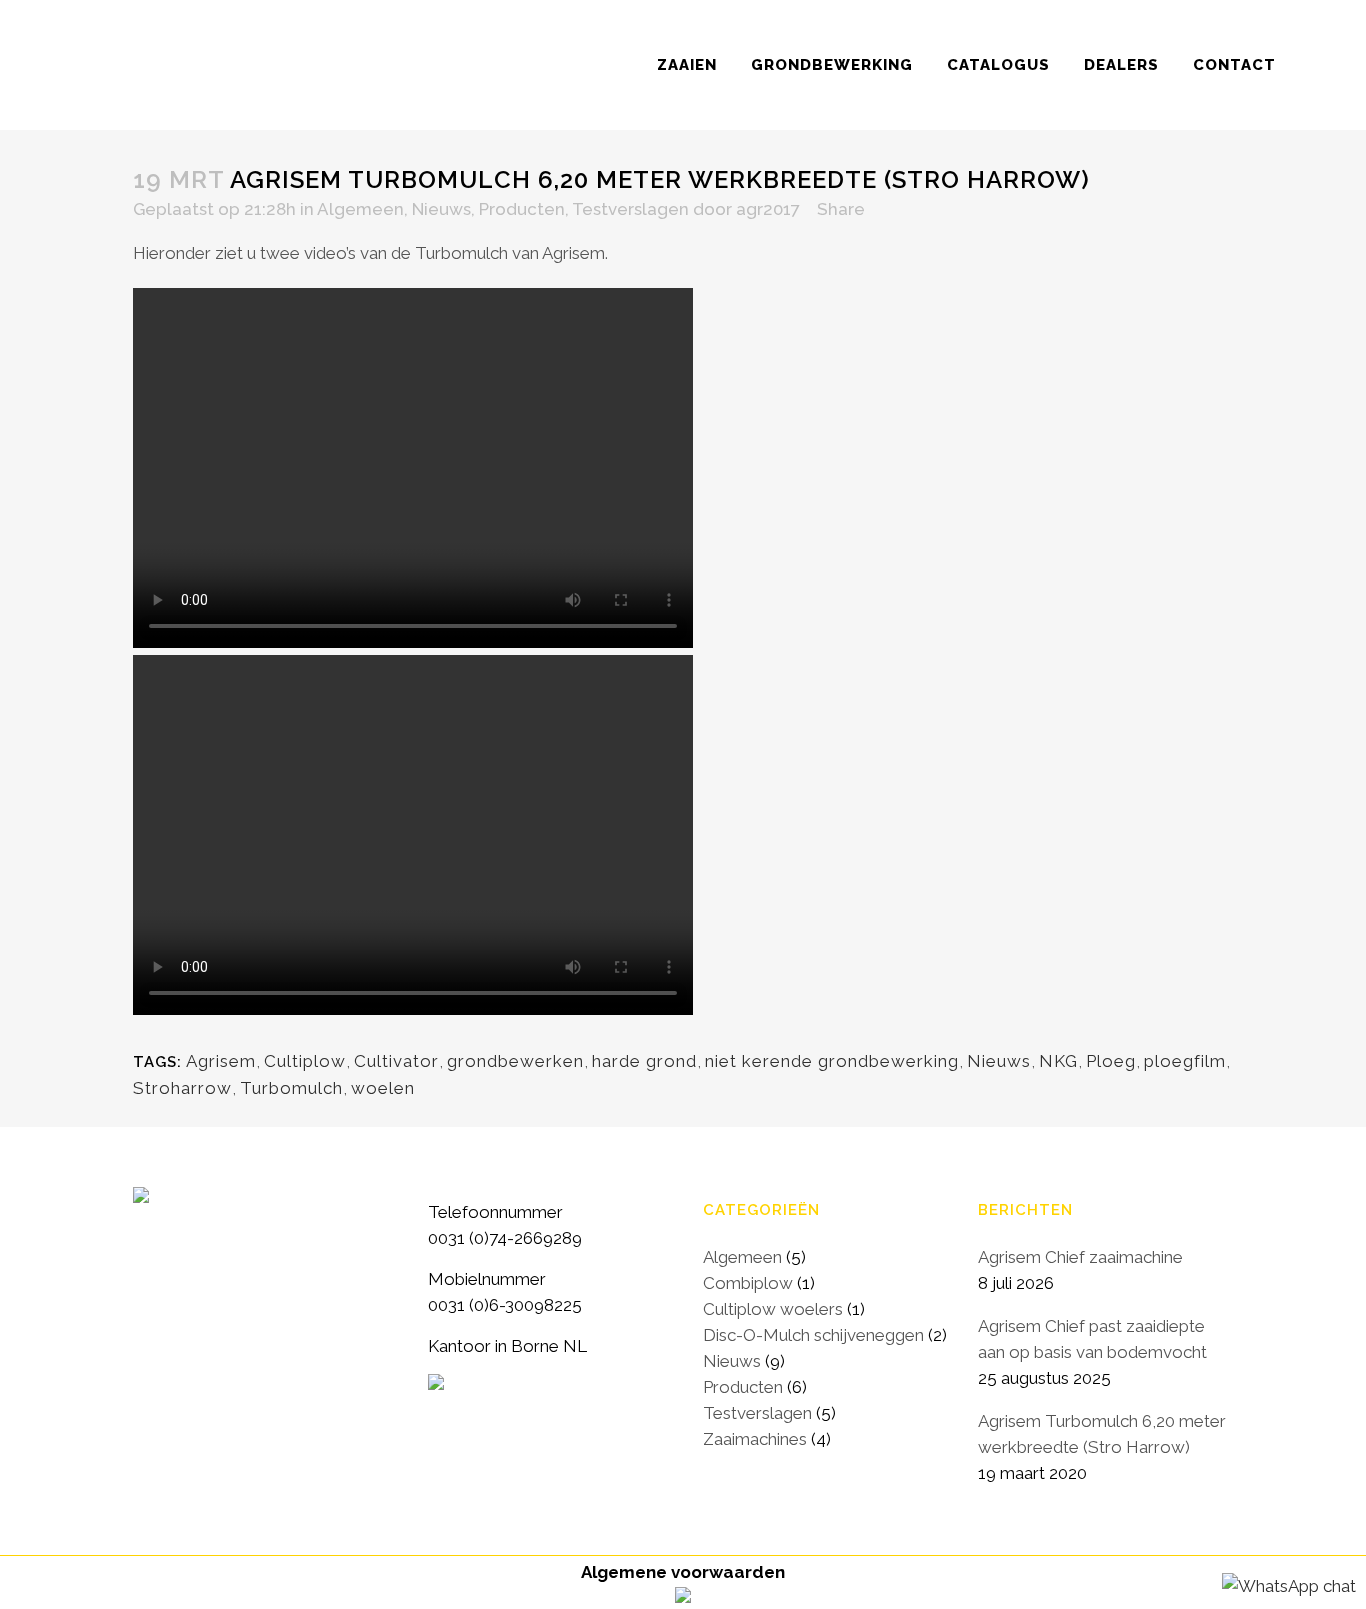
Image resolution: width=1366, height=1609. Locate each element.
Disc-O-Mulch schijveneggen (813, 1335)
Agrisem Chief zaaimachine (1080, 1257)
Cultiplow (305, 1061)
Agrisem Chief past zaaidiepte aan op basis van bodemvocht (1092, 1339)
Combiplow (748, 1283)
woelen (383, 1088)
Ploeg (1111, 1061)
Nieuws (441, 209)
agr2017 (768, 209)
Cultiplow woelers (773, 1309)
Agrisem (221, 1061)
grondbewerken (515, 1061)
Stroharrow (182, 1088)
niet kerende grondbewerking (832, 1061)
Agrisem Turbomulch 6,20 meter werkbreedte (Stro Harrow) (1102, 1434)
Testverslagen (630, 209)
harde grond (644, 1061)
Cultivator (396, 1061)
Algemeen (360, 209)
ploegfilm (1185, 1061)
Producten (522, 209)
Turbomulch (291, 1088)
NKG (1058, 1061)
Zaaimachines (755, 1439)
